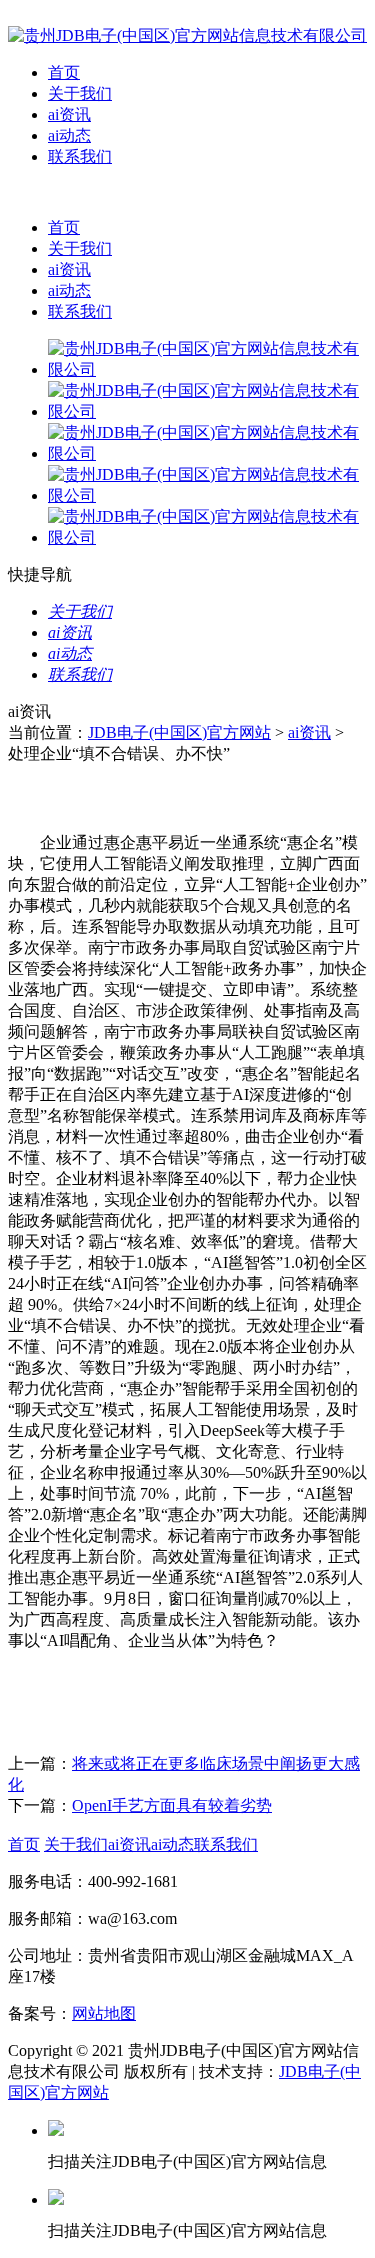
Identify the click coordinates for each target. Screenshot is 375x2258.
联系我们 (80, 156)
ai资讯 (69, 114)
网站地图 (104, 2013)
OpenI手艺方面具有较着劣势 (172, 1805)
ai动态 (69, 135)
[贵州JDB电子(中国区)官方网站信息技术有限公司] (187, 35)
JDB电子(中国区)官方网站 (179, 732)
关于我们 (80, 93)
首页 (64, 72)
